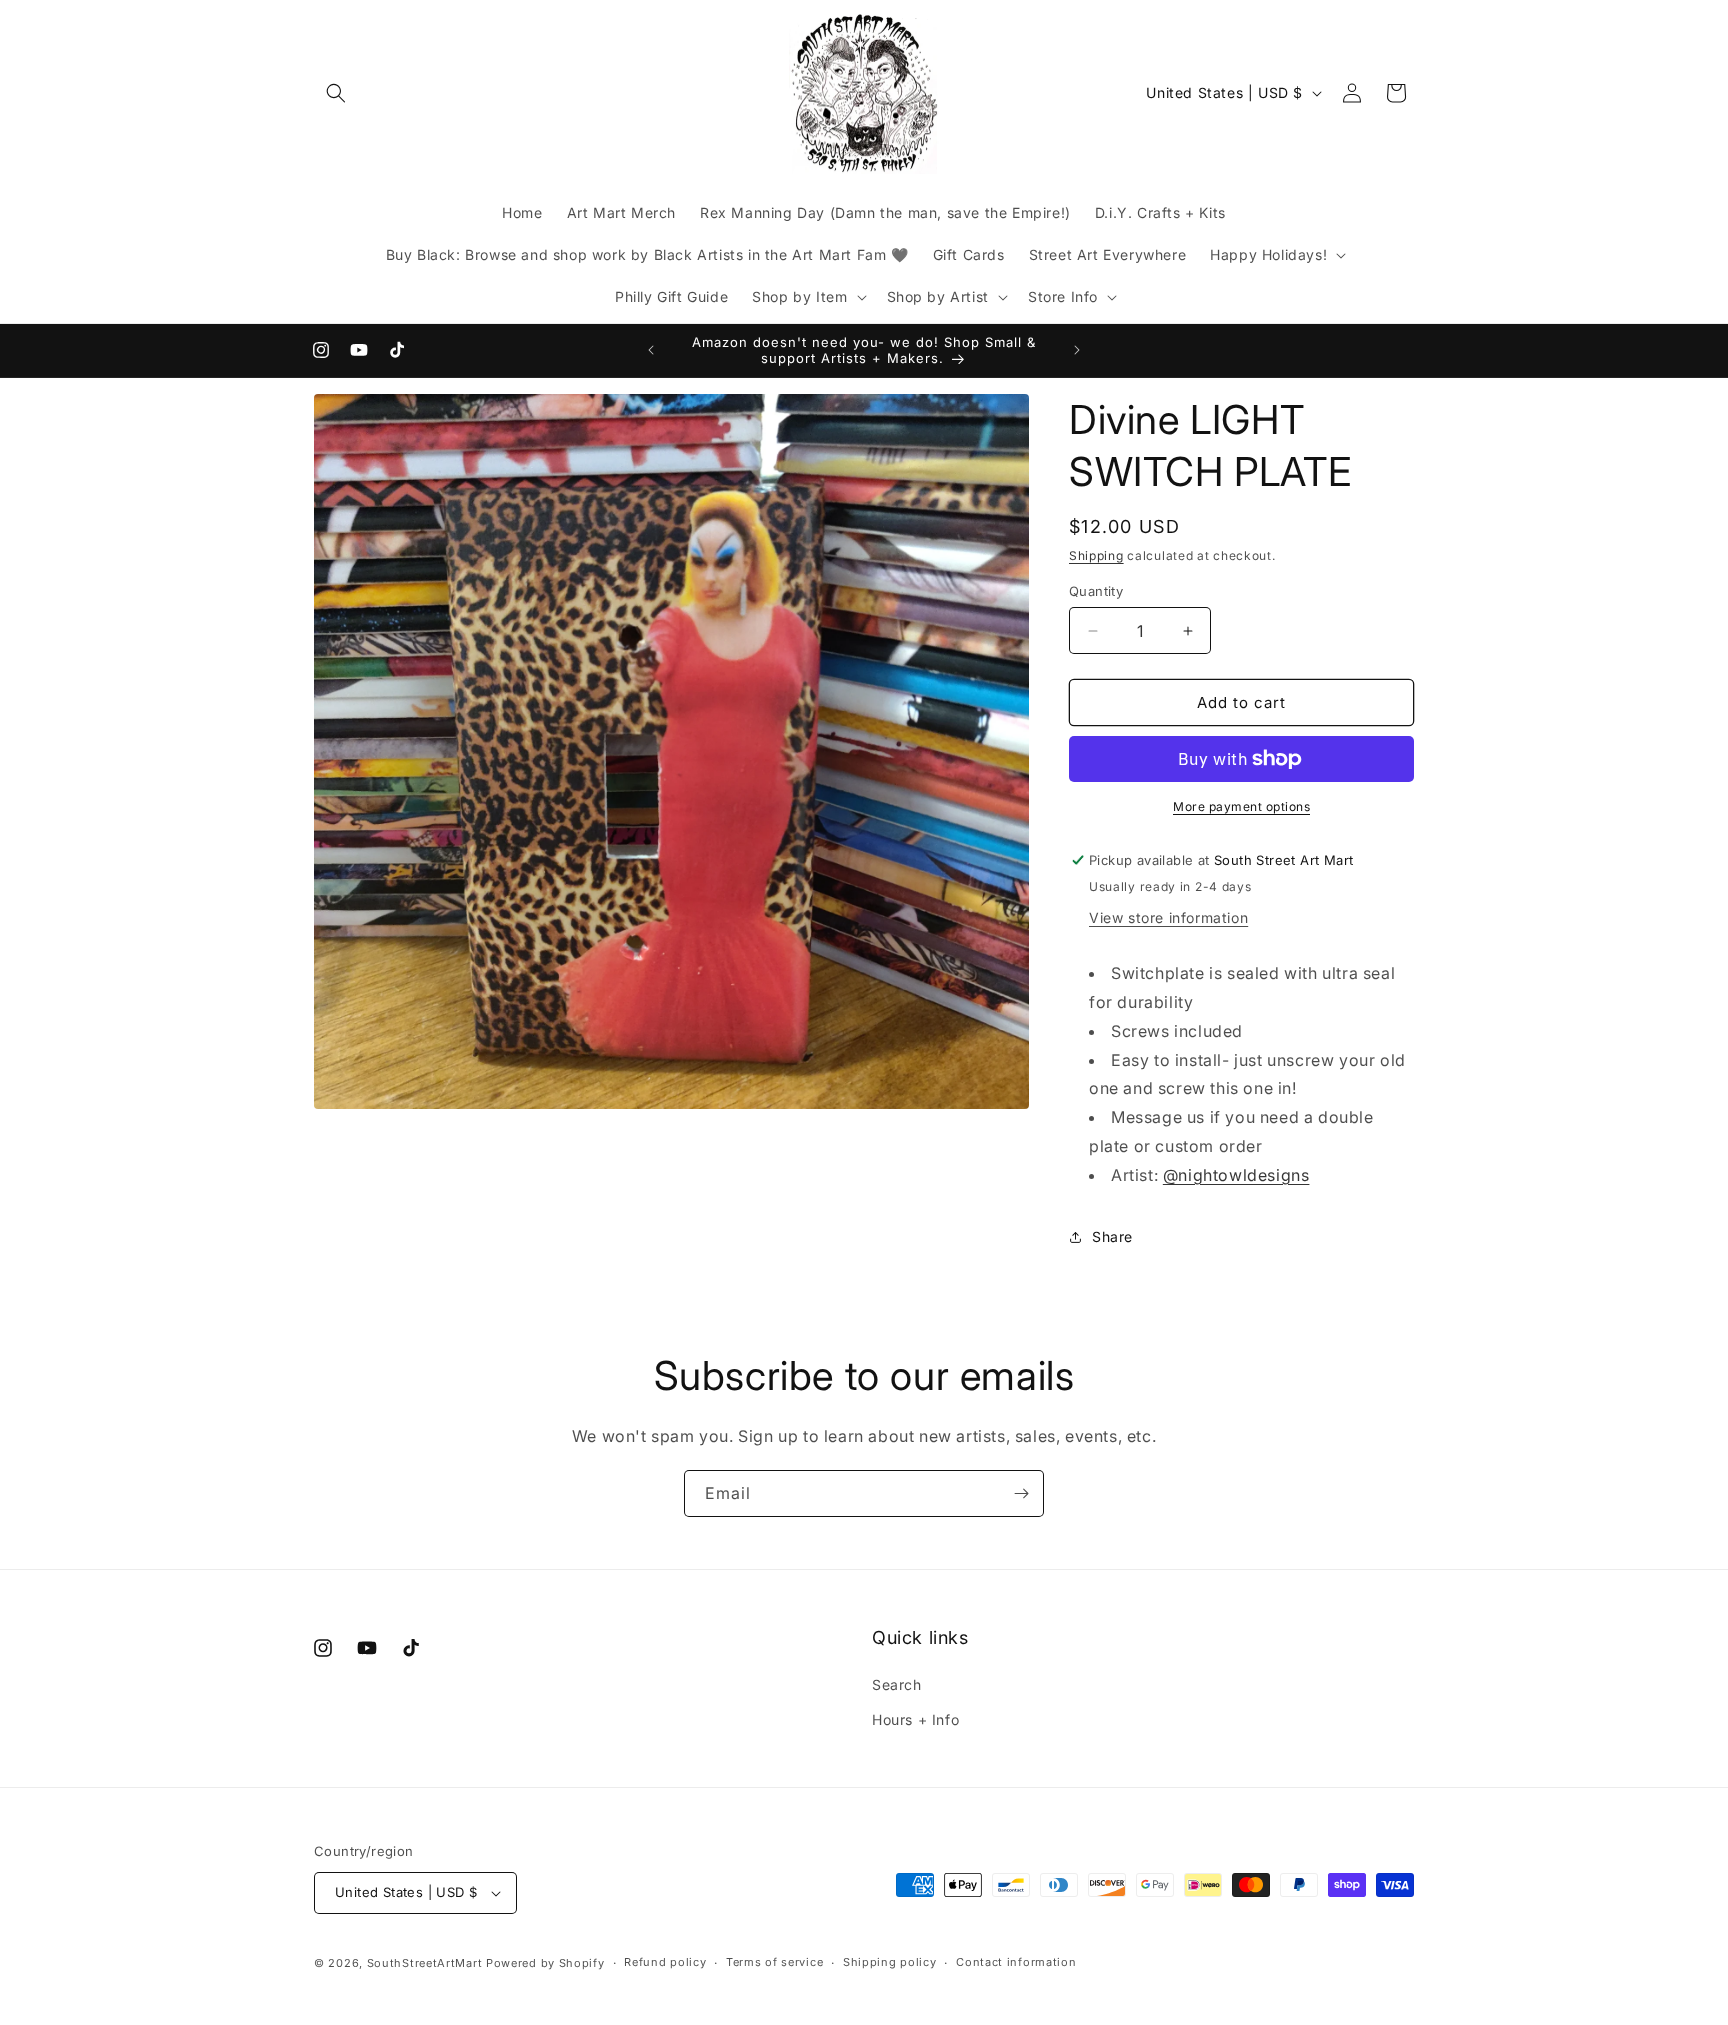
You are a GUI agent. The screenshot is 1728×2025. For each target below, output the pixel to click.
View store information (1168, 917)
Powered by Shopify (545, 1963)
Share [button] (1112, 1236)
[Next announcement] (1077, 350)
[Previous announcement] (651, 350)
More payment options (1241, 806)
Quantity (1096, 591)
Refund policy (665, 1962)
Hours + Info (915, 1719)
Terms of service (774, 1962)
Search (897, 1684)
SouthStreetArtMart (425, 1963)
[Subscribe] (1021, 1493)
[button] (336, 93)
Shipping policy (890, 1962)
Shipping (1096, 555)
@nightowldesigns (1236, 1175)
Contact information (1016, 1962)
